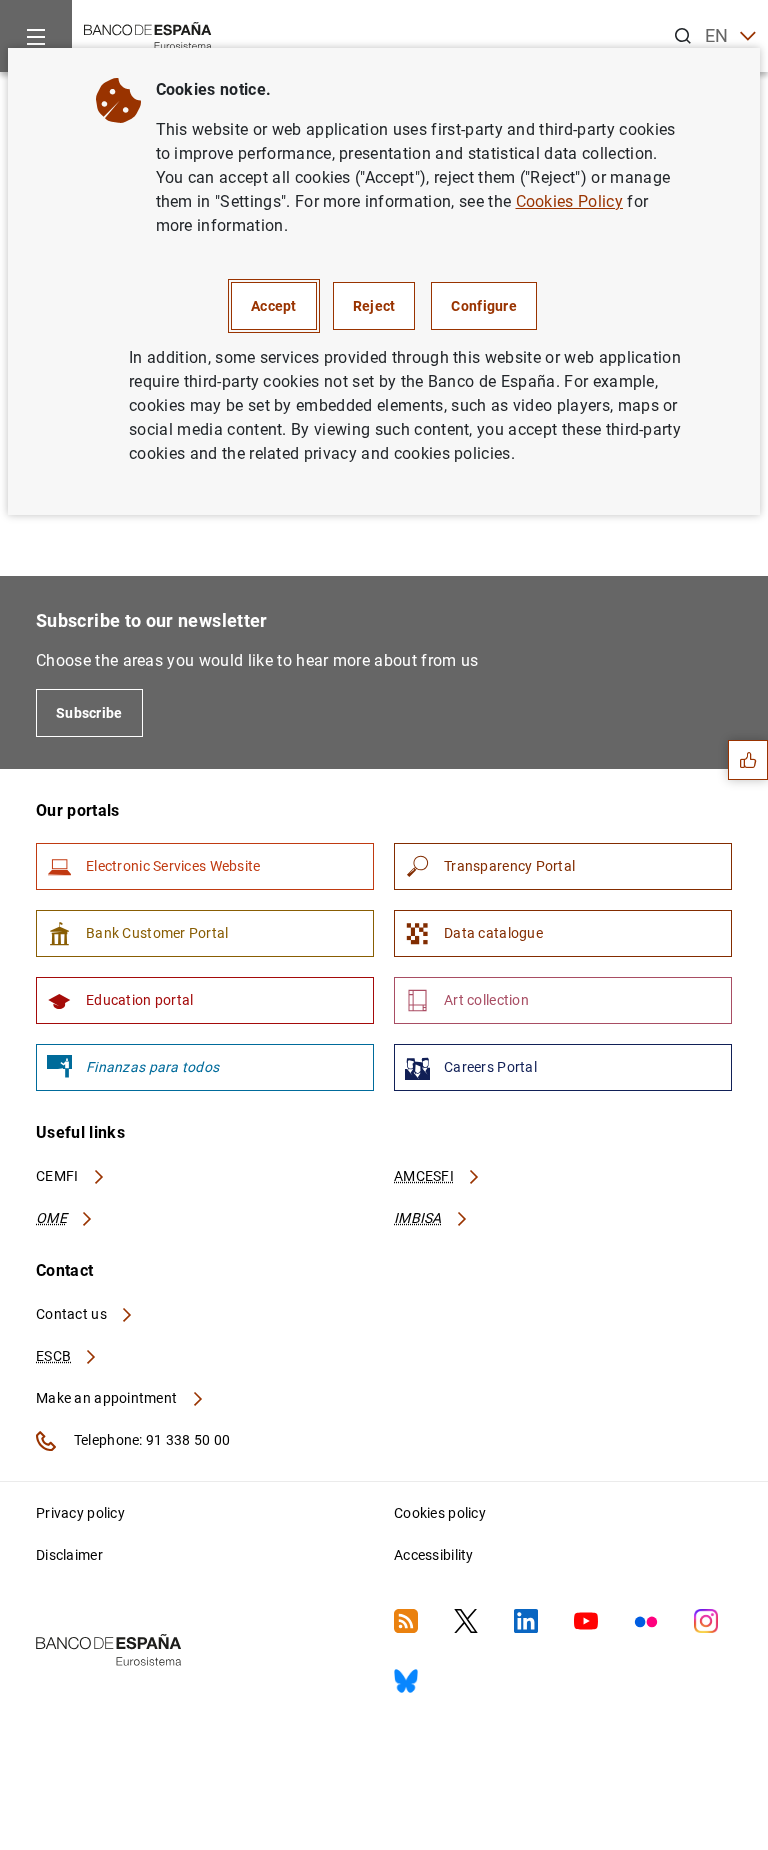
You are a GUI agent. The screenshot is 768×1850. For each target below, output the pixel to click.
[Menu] (36, 36)
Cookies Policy (569, 201)
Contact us (73, 1314)
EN (717, 35)
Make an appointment (108, 1398)
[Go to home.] (148, 34)
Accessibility (434, 1555)
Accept (274, 306)
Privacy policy (80, 1513)
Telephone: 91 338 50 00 (150, 1440)
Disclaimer (69, 1555)
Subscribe (89, 713)
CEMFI (59, 1176)
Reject (374, 306)
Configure (484, 306)
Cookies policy (440, 1513)
